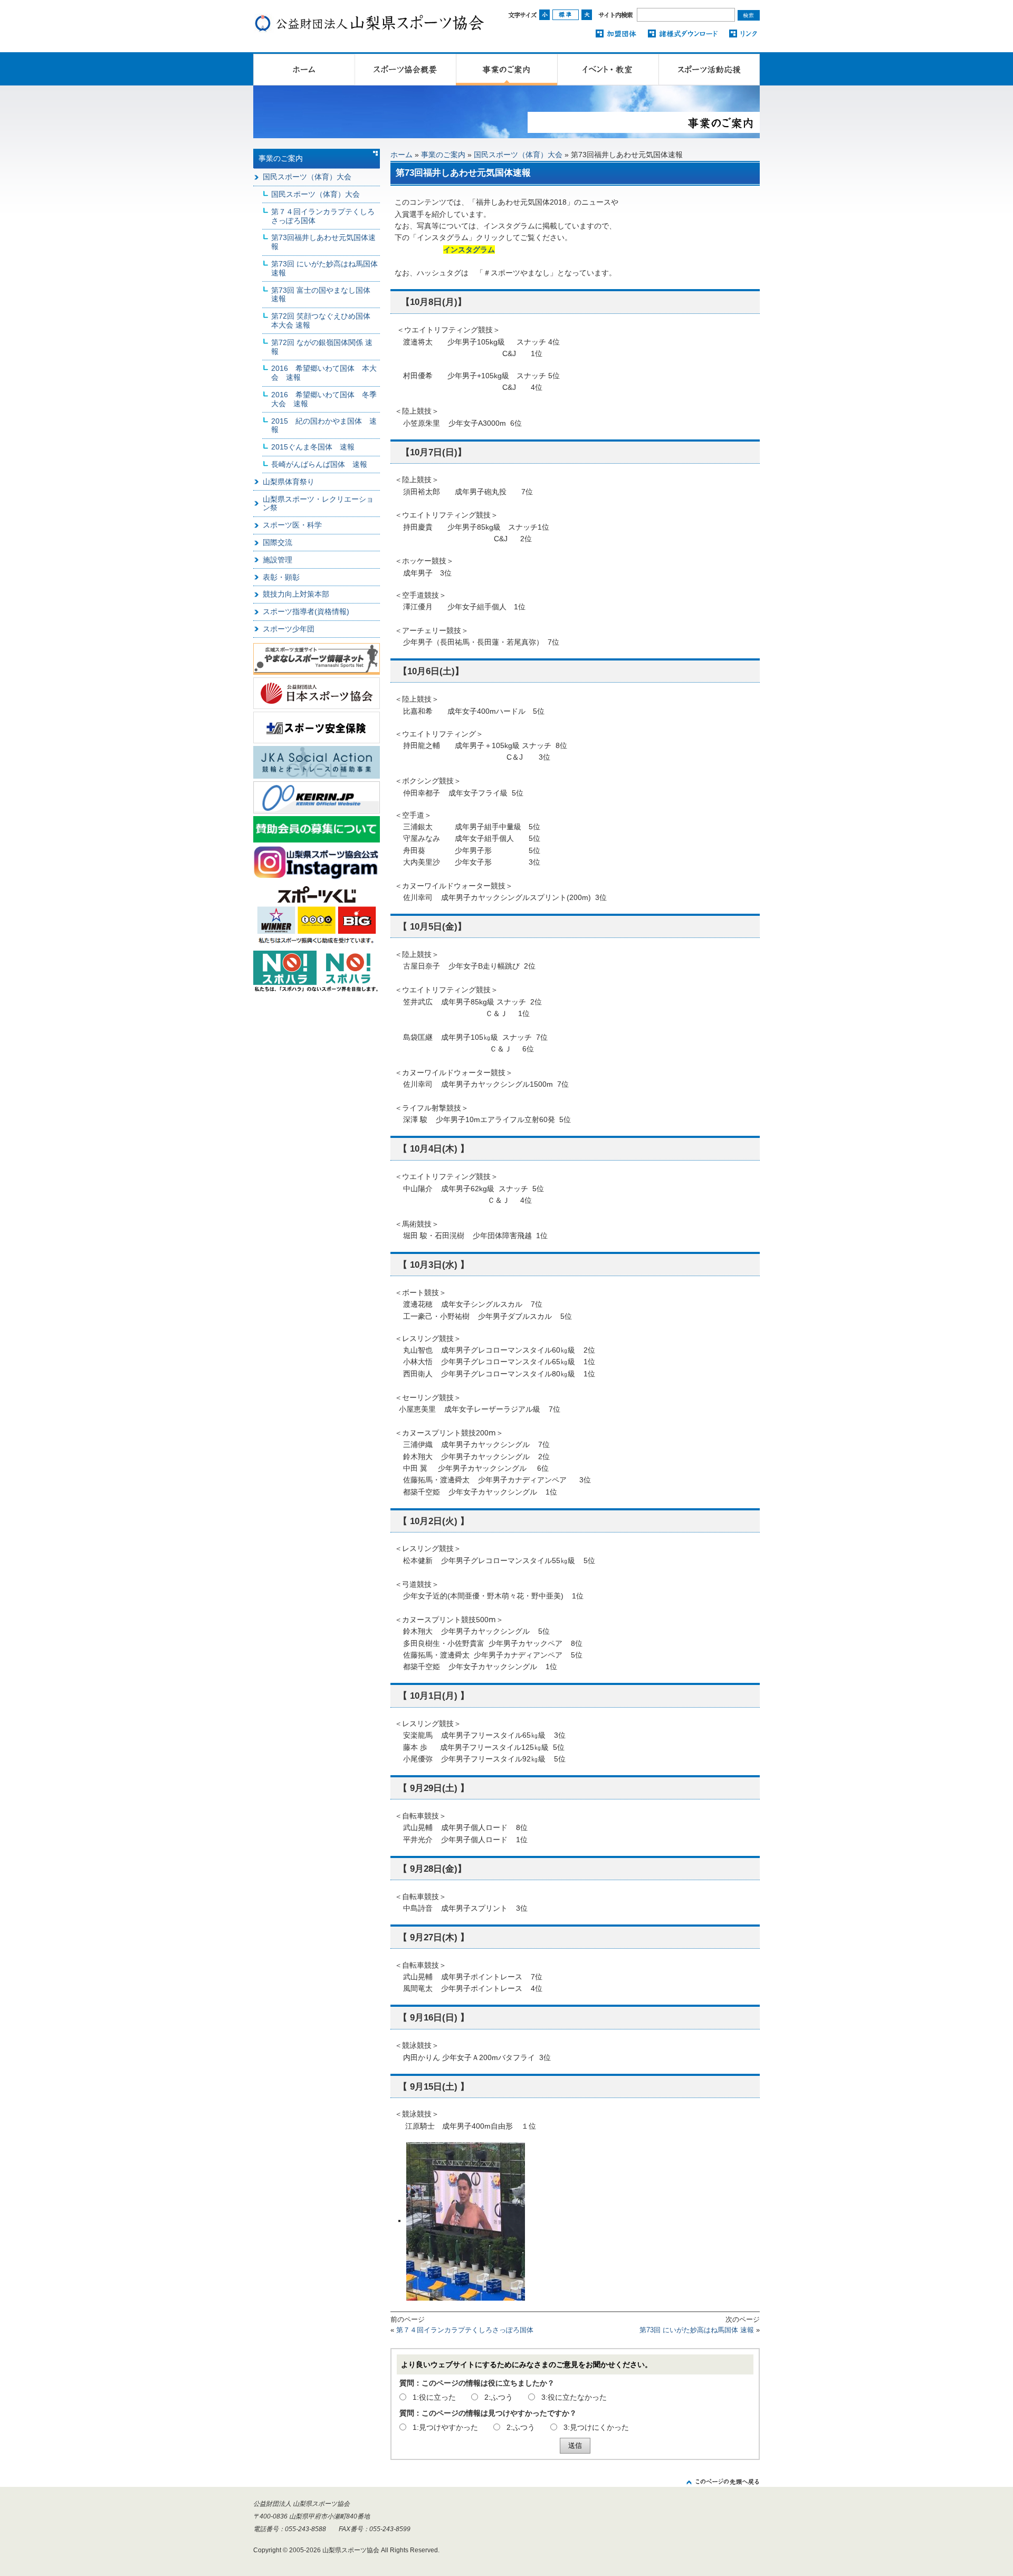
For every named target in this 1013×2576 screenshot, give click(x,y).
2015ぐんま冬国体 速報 (313, 447)
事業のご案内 (443, 155)
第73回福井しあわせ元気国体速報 (323, 242)
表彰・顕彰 (281, 577)
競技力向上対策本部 (296, 594)
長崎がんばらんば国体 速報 (319, 464)
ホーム (402, 155)
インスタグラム (469, 250)
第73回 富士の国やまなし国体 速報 (324, 295)
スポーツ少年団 (289, 629)
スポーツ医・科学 (292, 525)
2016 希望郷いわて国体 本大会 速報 (324, 373)
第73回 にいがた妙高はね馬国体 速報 (697, 2330)
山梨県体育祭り (289, 482)
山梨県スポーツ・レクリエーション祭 (318, 504)
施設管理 (278, 560)
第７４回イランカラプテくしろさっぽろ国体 (465, 2330)
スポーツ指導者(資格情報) (306, 611)
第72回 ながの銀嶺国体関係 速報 (322, 347)
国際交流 (278, 542)
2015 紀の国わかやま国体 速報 (324, 425)
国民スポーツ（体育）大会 (518, 155)
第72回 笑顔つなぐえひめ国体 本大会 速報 (321, 320)
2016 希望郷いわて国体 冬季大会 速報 (324, 399)
